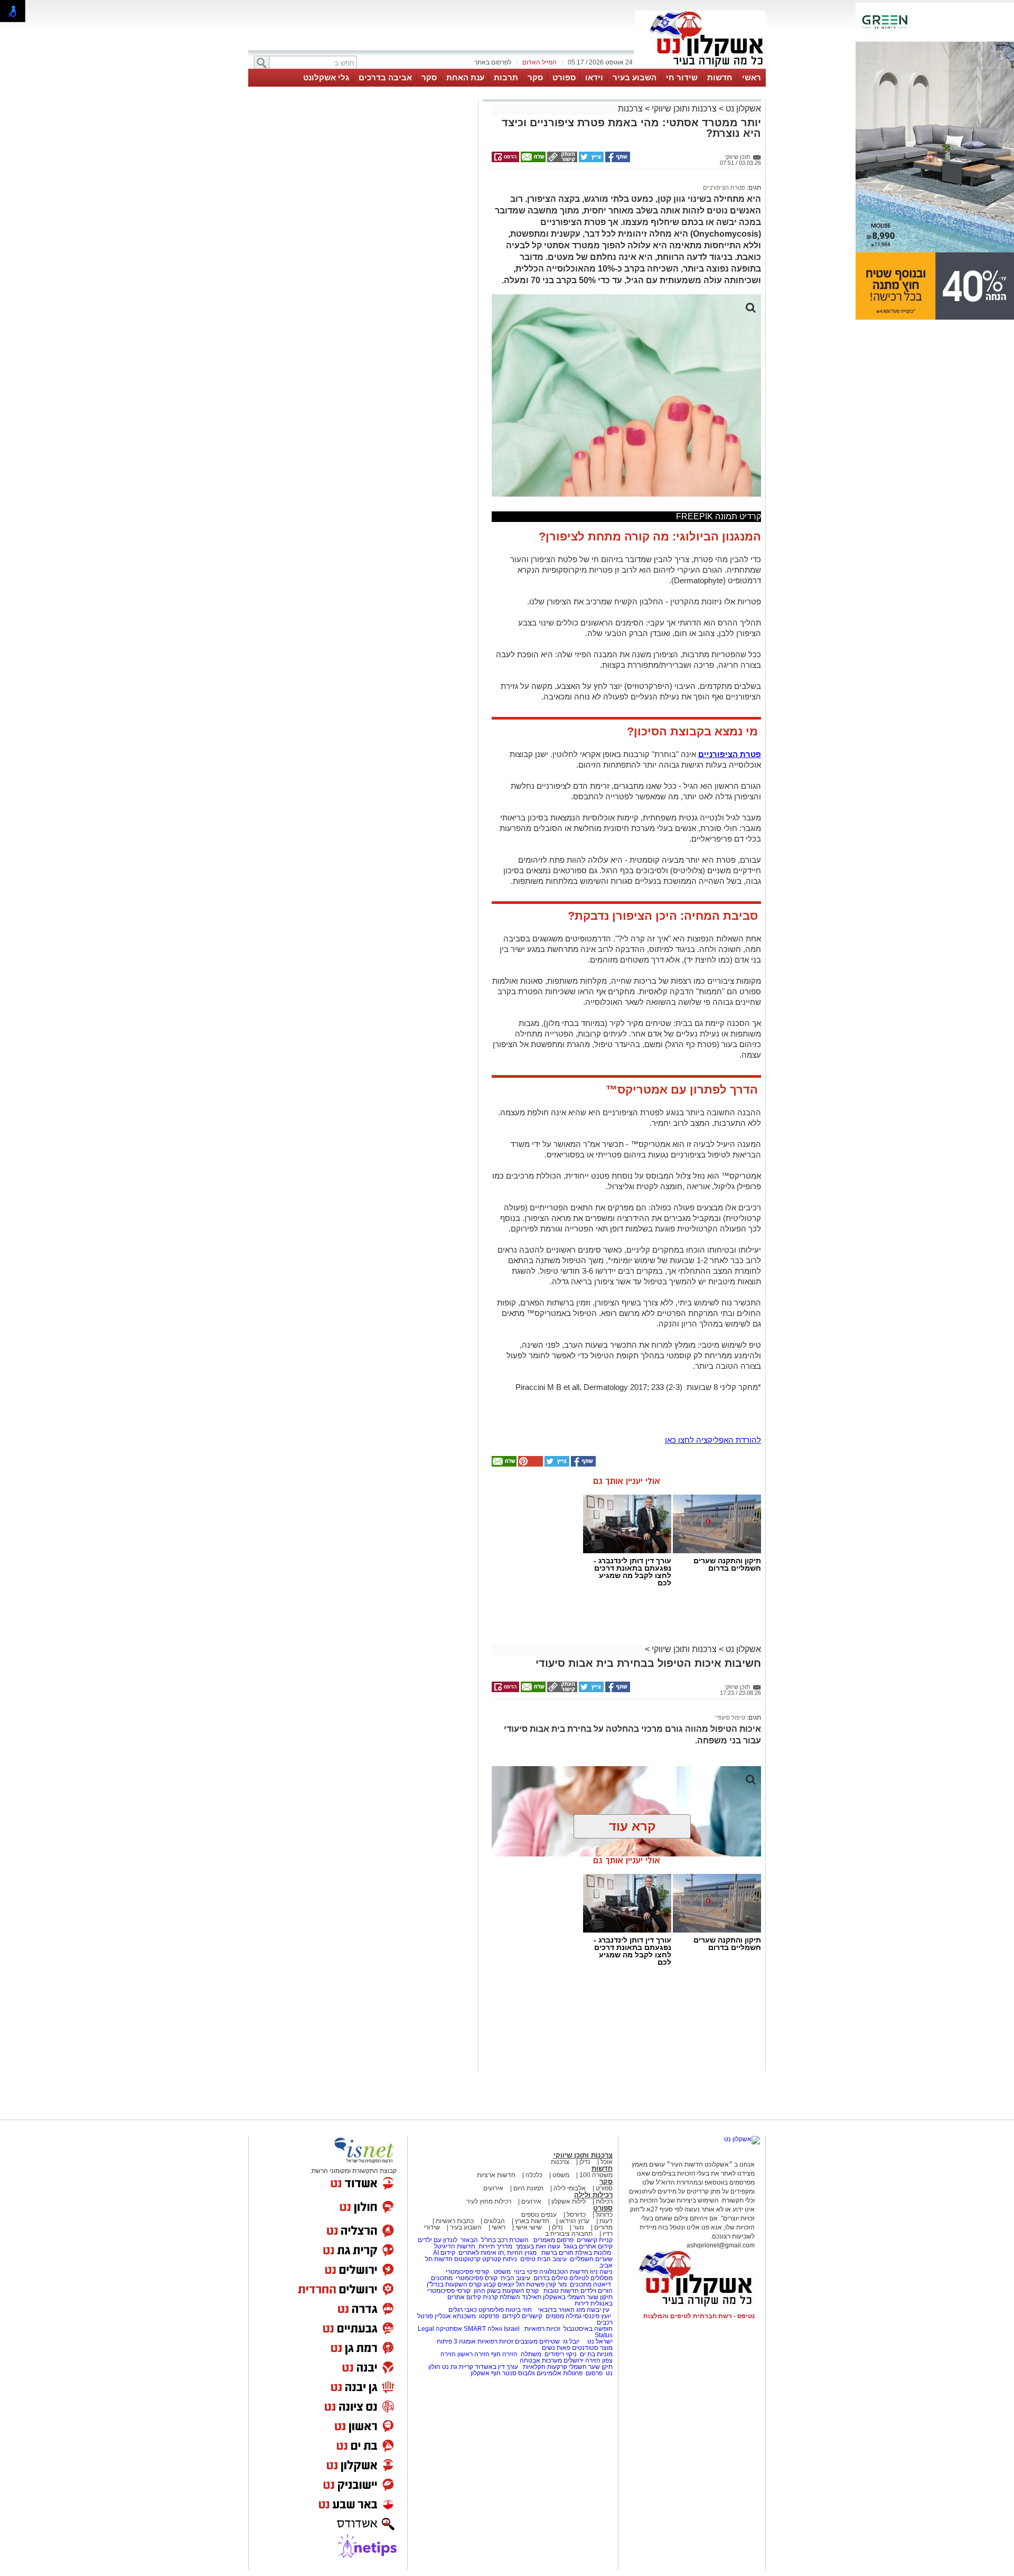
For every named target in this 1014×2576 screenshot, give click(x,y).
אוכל (607, 2162)
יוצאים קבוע (499, 2284)
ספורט (564, 77)
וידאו (594, 77)
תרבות (506, 77)
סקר (535, 77)
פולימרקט (491, 2310)
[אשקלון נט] (742, 2139)
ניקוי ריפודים (561, 2354)
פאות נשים (556, 2348)
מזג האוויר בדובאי (562, 2310)
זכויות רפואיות (542, 2329)
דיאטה (602, 2284)
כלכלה (534, 2175)
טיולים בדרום (550, 2278)
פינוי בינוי (525, 2272)
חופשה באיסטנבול (588, 2329)
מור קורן (556, 2284)
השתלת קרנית (501, 2297)
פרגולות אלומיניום (560, 2373)
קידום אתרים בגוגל (587, 2246)
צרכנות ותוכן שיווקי (684, 109)
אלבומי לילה (570, 2188)
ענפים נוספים (539, 2215)
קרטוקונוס (467, 2259)
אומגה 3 (465, 2341)
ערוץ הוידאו (574, 2221)
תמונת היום (528, 2188)
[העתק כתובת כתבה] (561, 160)
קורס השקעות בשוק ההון (507, 2291)
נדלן (585, 2162)
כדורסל (576, 2215)
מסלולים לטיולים (591, 2278)
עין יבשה (598, 2310)
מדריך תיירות (495, 2246)
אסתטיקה (449, 2329)
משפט (561, 2175)
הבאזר (469, 2240)
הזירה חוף (504, 2354)
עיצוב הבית (552, 2259)
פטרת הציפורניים (724, 188)
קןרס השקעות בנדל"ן (454, 2284)
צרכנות (630, 109)
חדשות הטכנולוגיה (564, 2272)
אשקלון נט (742, 109)
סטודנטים (585, 2348)
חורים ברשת (557, 2253)
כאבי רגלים (462, 2310)
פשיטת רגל (530, 2284)
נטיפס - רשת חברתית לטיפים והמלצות (699, 2316)
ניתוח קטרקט (500, 2259)
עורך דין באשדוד (496, 2367)
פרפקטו (489, 2316)
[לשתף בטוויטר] (590, 160)
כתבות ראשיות (455, 2221)
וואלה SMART (483, 2329)
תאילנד (532, 2297)
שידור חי (682, 77)
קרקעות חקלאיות (544, 2367)
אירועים (493, 2188)
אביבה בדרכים (385, 77)
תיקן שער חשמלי (591, 2367)
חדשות (720, 77)
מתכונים (442, 2278)
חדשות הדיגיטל (454, 2246)
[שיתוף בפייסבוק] (617, 160)
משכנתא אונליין (455, 2316)
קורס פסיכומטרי (477, 2278)
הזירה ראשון (473, 2354)
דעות (606, 2221)
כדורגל (604, 2215)
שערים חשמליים (590, 2259)
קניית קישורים (595, 2240)
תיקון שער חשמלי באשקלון (578, 2297)
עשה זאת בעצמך (538, 2246)
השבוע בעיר (635, 77)
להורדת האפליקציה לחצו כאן (713, 1440)
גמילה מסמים (564, 2316)
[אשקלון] (700, 68)
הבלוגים (494, 2221)
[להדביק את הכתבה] (530, 1464)
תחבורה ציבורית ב (569, 2234)
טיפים (528, 2259)
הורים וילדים (597, 2291)
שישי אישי (529, 2227)
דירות (582, 2303)
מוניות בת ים (595, 2354)
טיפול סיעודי (730, 1718)
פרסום (593, 2373)
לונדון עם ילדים (438, 2240)
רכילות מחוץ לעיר (489, 2201)
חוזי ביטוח (519, 2310)
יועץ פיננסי (597, 2316)
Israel (512, 2329)
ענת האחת (465, 77)
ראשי (752, 77)
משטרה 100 (596, 2175)
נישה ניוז (601, 2272)
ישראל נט (599, 2341)
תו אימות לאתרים (480, 2253)
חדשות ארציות (496, 2175)
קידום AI (444, 2253)
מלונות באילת (593, 2253)
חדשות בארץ (532, 2221)
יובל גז (571, 2341)
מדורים (603, 2227)
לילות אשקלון (569, 2201)
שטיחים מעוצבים (537, 2341)
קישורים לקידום (522, 2316)
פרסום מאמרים (553, 2240)
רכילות (604, 2201)
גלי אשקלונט (326, 77)
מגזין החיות (522, 2253)
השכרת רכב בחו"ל (505, 2240)
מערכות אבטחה (541, 2360)
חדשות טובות (561, 2291)
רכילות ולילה (593, 2195)
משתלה (531, 2354)
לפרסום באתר (493, 62)
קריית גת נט (458, 2367)
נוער (579, 2227)
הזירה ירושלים (582, 2360)
